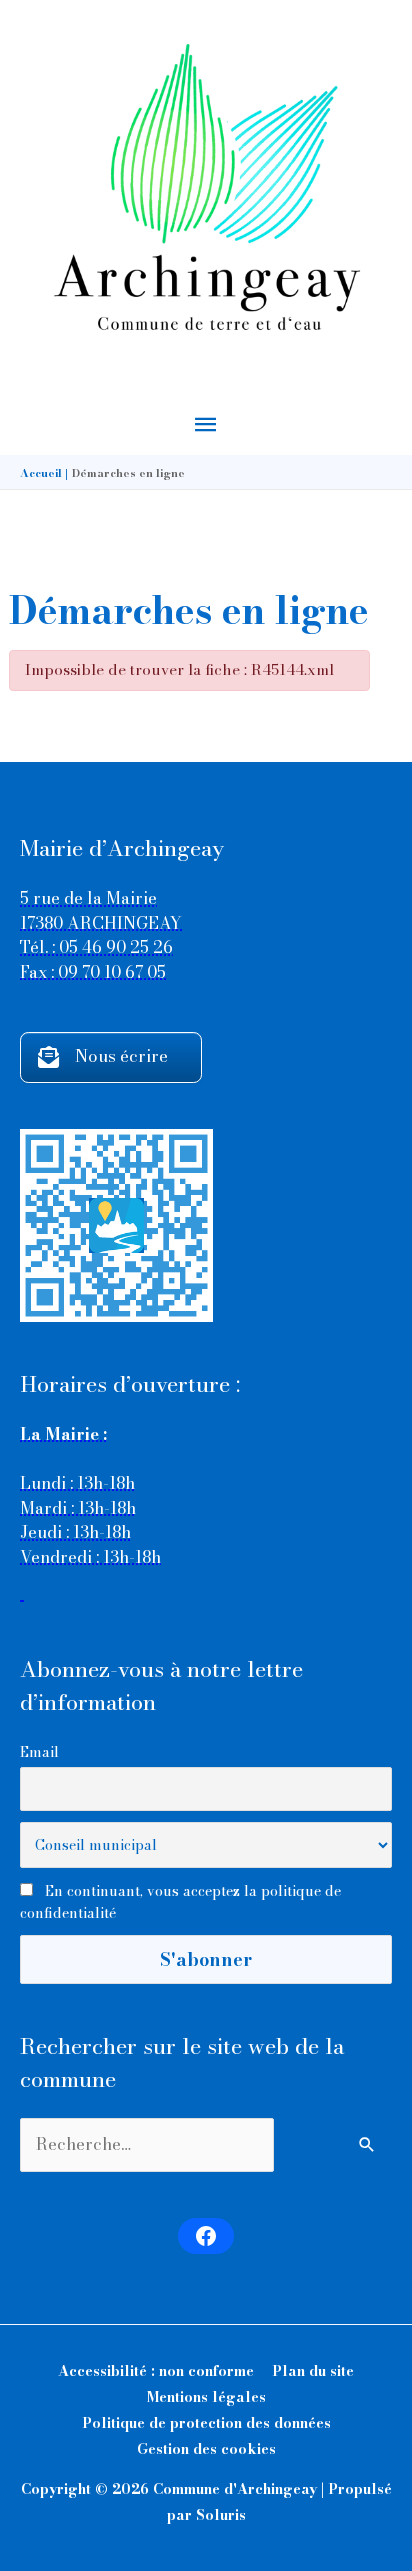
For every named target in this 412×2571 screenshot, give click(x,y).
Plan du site (313, 2371)
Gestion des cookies (206, 2449)
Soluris (221, 2515)
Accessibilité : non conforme (156, 2371)
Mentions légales (206, 2397)
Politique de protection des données (206, 2423)
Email (39, 1752)
